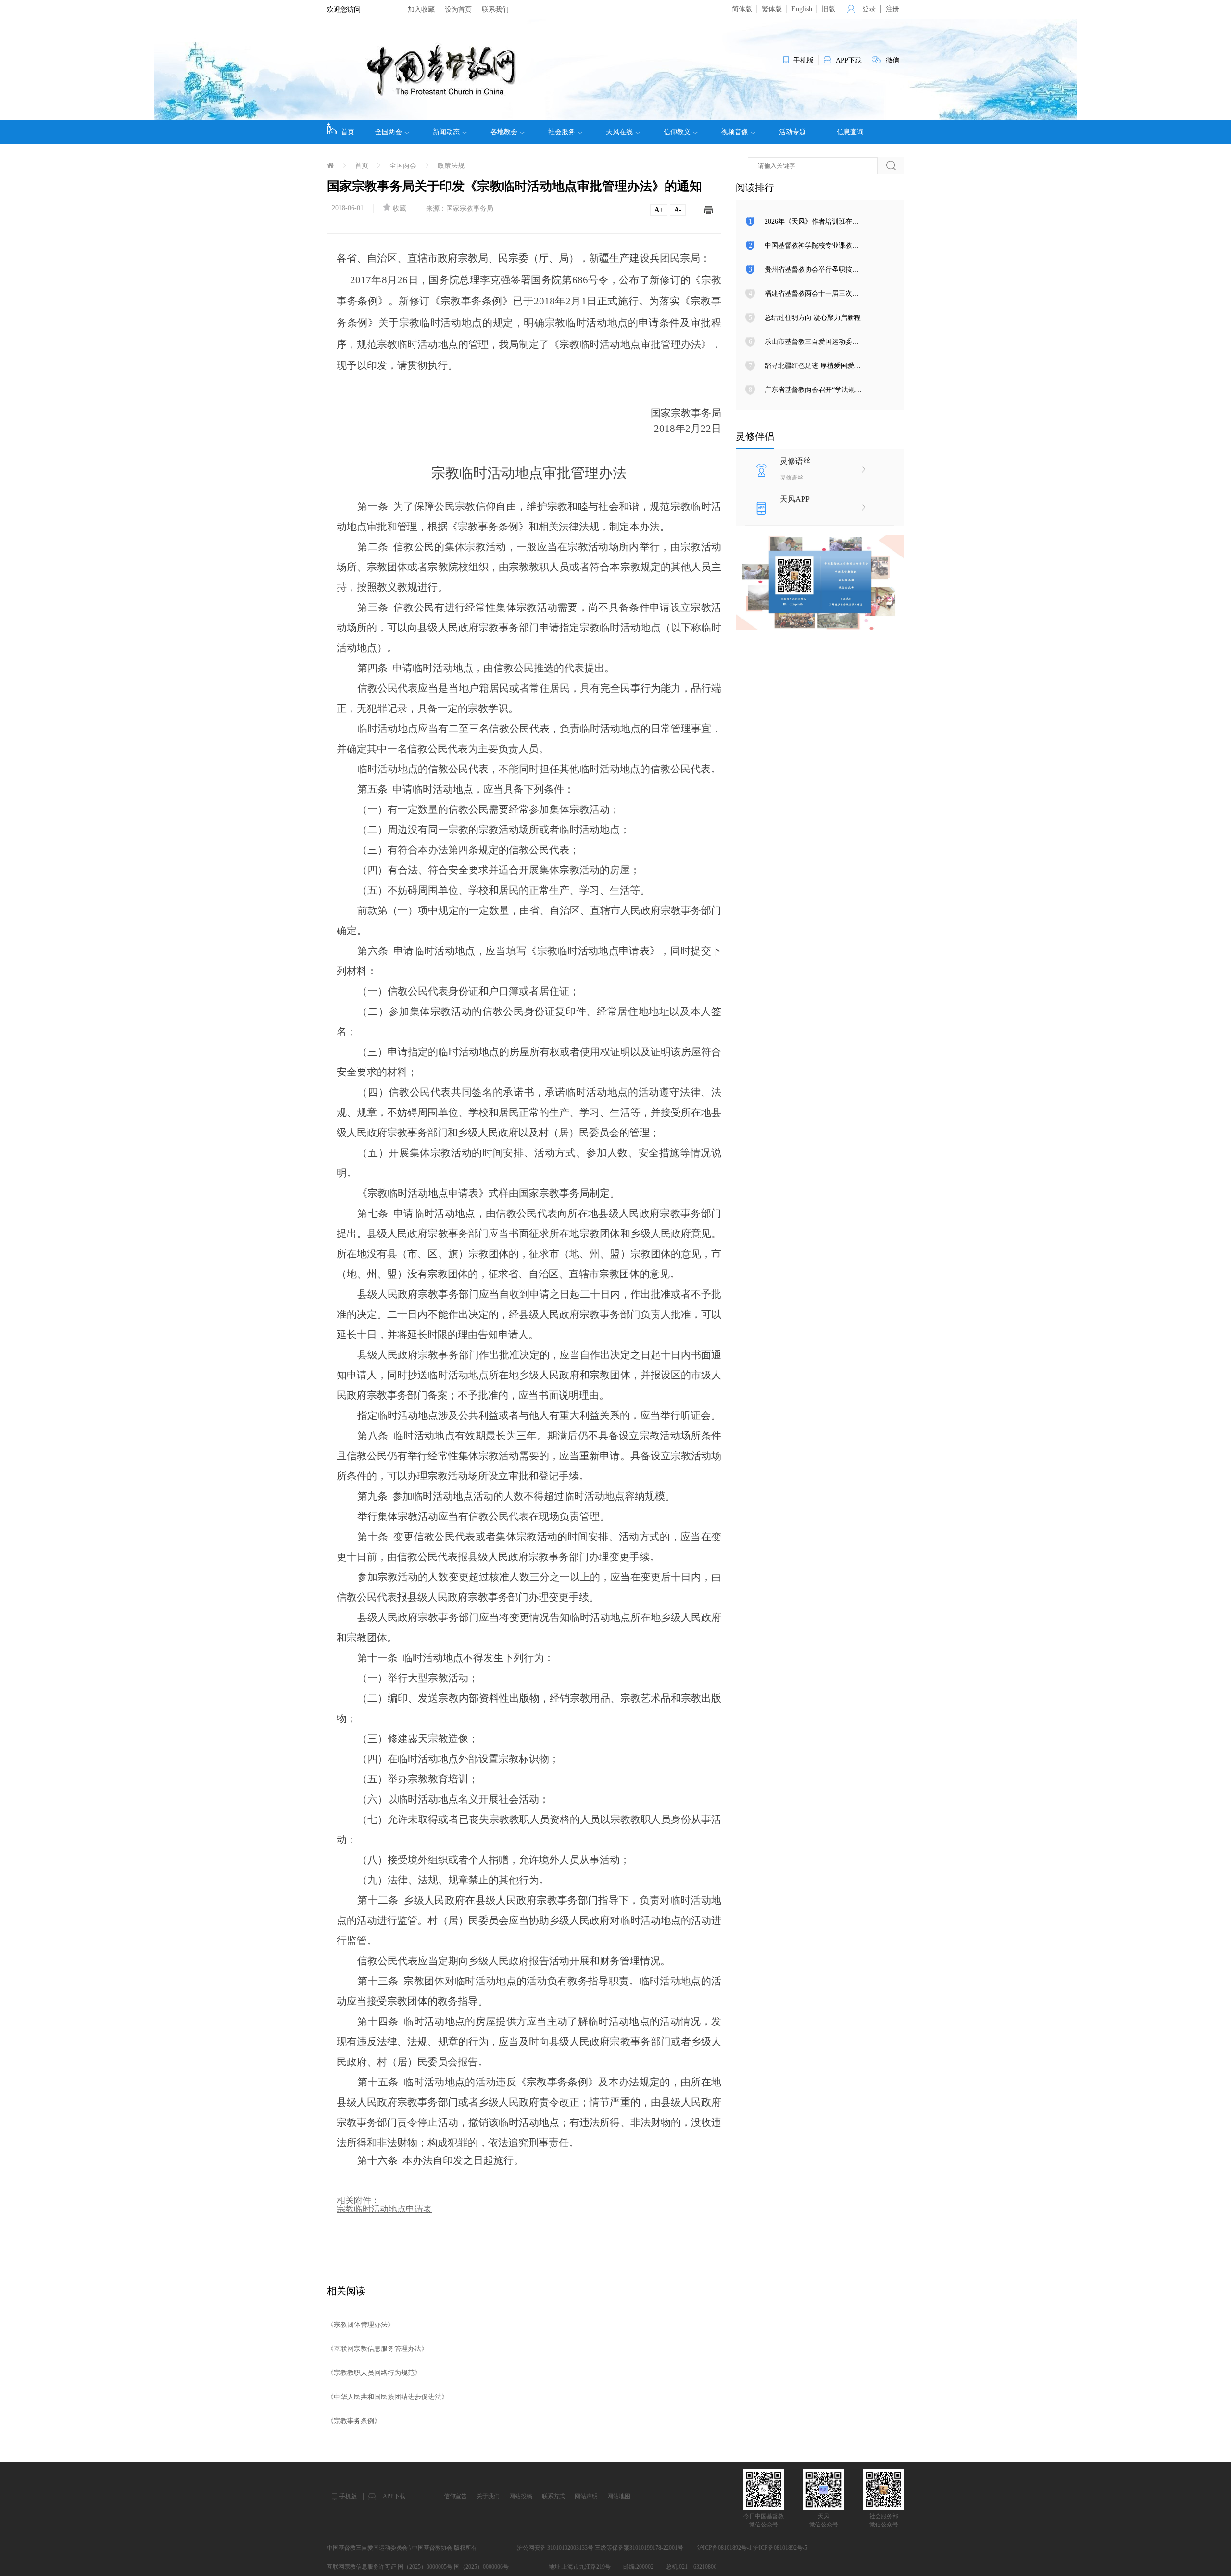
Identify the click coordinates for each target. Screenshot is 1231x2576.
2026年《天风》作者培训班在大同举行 (822, 221)
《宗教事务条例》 (354, 2421)
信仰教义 (677, 132)
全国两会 (389, 132)
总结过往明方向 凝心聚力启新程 (813, 318)
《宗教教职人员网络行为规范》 (374, 2373)
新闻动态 (446, 132)
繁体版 (772, 9)
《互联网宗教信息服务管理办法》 (377, 2349)
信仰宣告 (455, 2496)
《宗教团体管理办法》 (361, 2325)
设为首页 (458, 9)
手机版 (348, 2496)
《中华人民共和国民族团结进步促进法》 (388, 2397)
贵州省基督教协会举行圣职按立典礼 (818, 270)
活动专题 (792, 132)
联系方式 (553, 2496)
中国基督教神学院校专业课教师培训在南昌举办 (835, 246)
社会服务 (562, 132)
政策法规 (451, 166)
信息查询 (850, 132)
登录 (869, 9)
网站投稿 (521, 2496)
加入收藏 (421, 9)
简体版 (742, 9)
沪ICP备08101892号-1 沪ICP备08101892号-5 (752, 2548)
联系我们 (495, 9)
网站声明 (586, 2496)
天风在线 (619, 132)
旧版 (829, 9)
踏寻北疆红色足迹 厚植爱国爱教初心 (819, 366)
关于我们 (488, 2496)
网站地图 (619, 2496)
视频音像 (735, 132)
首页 (348, 132)
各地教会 (504, 132)
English (802, 9)
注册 (892, 9)
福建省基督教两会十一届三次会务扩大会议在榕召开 (842, 294)
